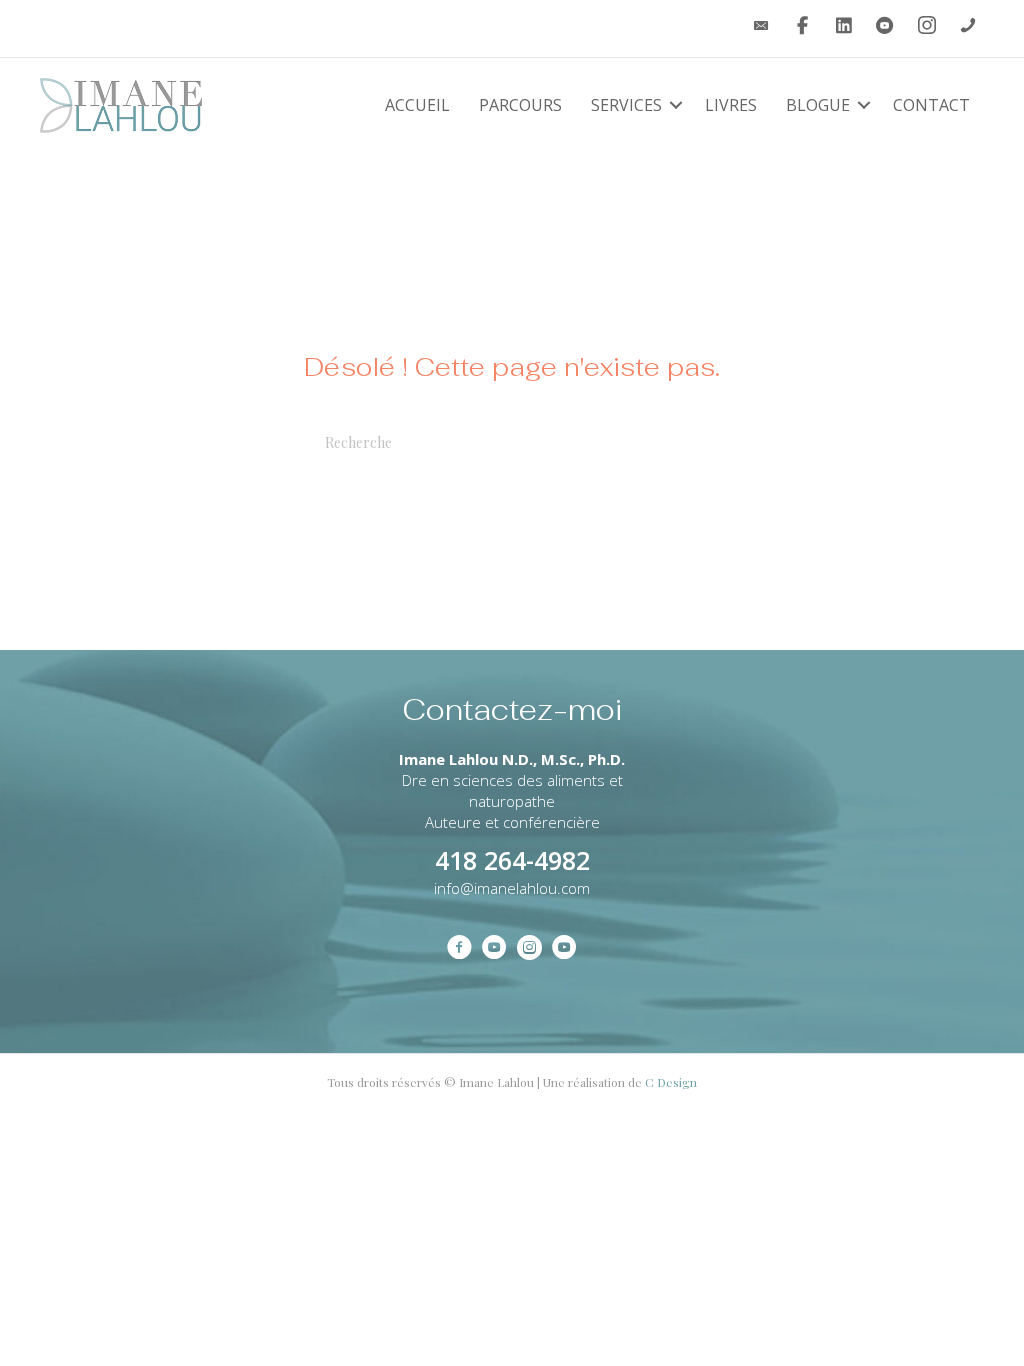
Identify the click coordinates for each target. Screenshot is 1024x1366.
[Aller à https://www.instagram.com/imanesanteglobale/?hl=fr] (529, 949)
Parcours (520, 105)
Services (626, 105)
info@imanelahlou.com (512, 888)
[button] (676, 105)
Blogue (818, 105)
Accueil (417, 105)
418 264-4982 (512, 860)
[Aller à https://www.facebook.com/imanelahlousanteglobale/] (459, 949)
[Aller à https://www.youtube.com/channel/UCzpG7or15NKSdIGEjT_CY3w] (494, 949)
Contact (931, 105)
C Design (671, 1082)
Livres (731, 105)
